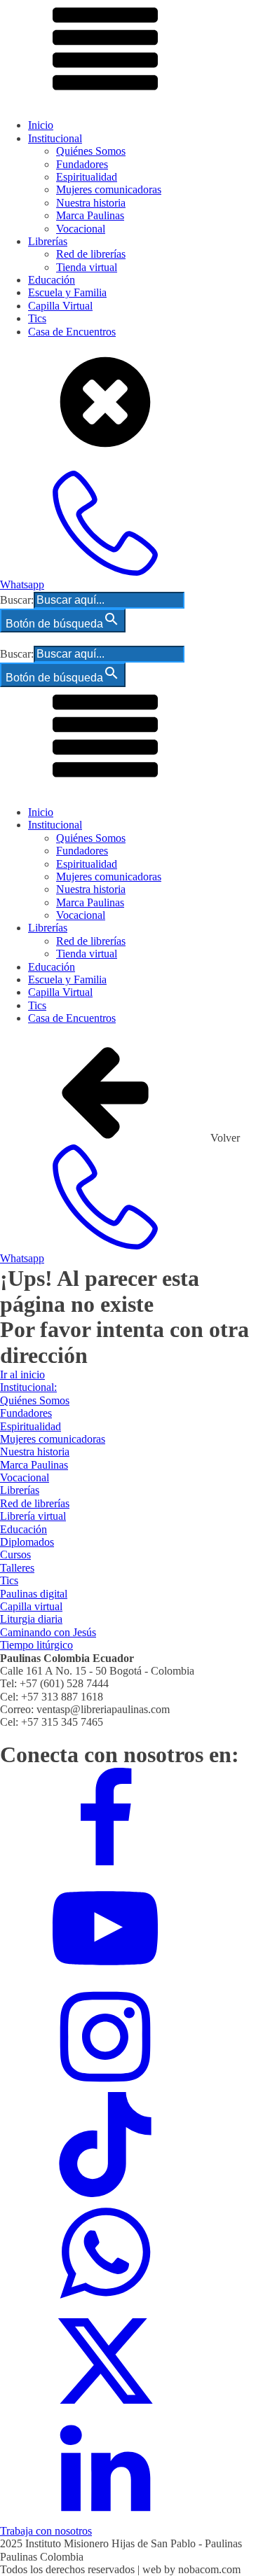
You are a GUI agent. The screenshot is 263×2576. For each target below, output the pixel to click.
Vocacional (81, 229)
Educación (52, 280)
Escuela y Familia (67, 292)
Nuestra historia (91, 203)
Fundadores (82, 164)
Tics (37, 318)
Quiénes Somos (91, 151)
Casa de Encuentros (72, 332)
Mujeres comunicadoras (109, 189)
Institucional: (28, 1387)
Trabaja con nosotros (46, 2531)
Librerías (48, 241)
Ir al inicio (22, 1374)
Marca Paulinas (90, 215)
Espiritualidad (87, 177)
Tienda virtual (87, 267)
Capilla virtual (31, 1606)
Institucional (55, 138)
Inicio (41, 125)
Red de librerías (91, 254)
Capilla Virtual (60, 306)
